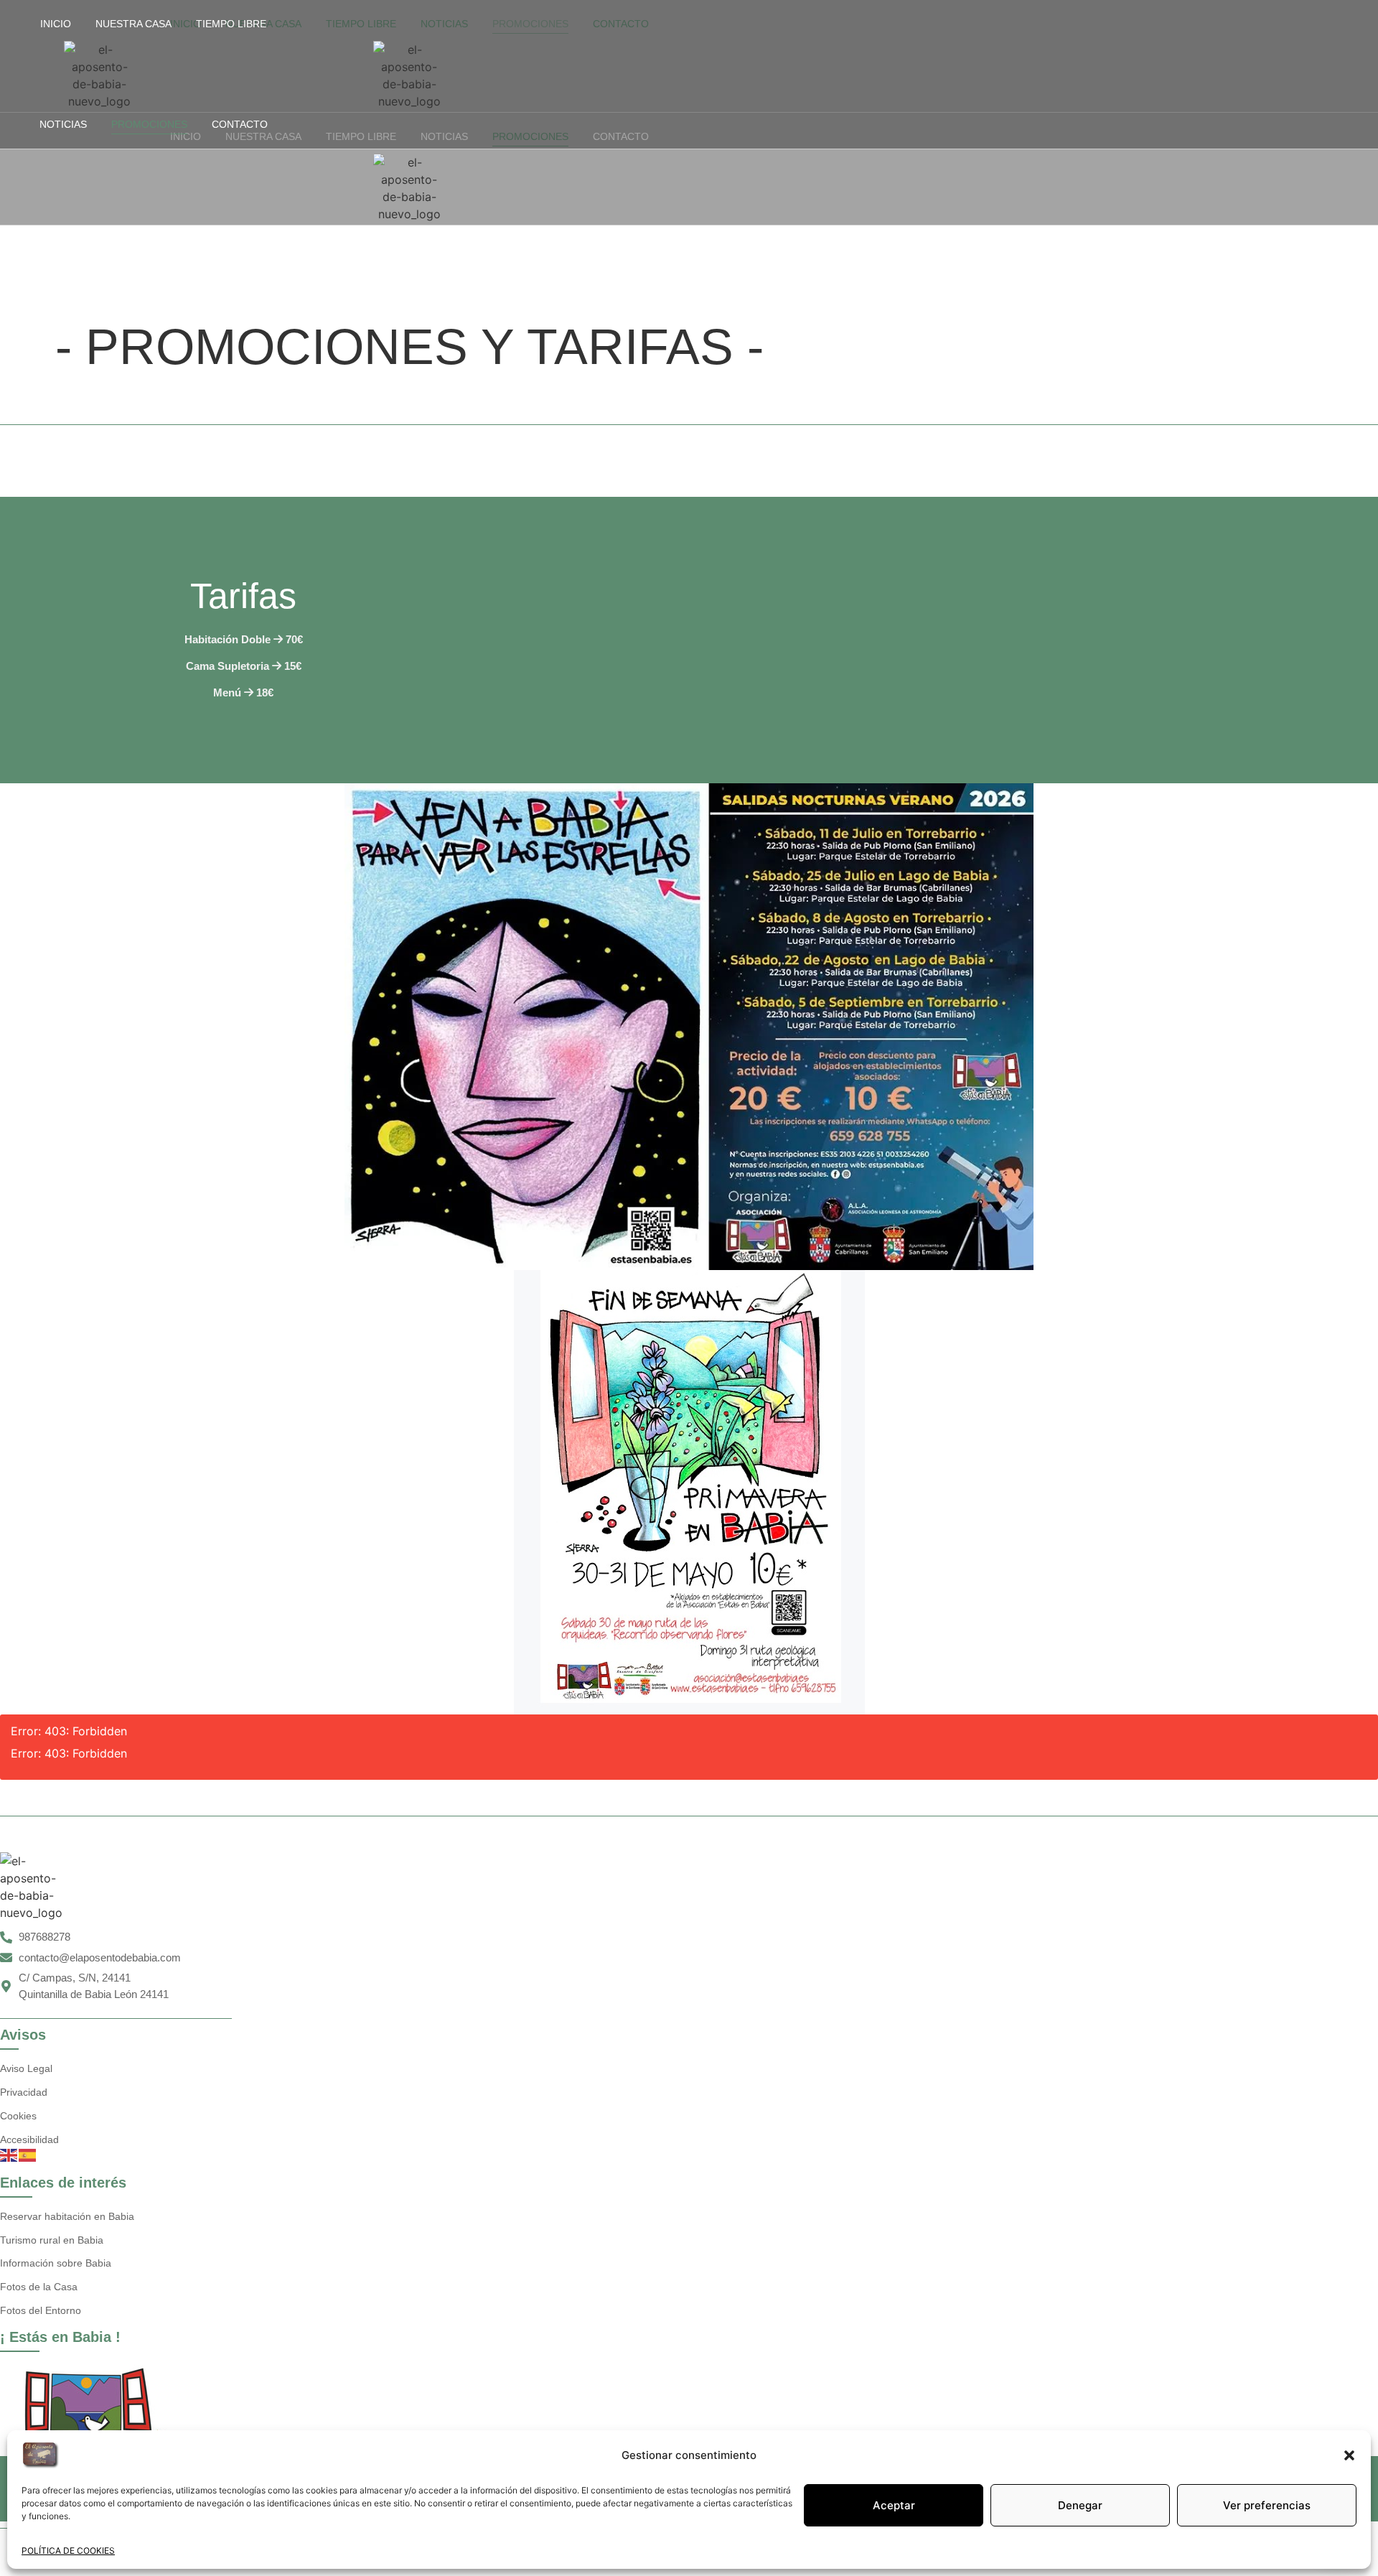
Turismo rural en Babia (52, 2240)
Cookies (18, 2116)
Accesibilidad (29, 2139)
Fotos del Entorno (41, 2310)
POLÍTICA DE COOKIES (68, 2551)
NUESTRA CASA (133, 24)
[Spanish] (28, 2154)
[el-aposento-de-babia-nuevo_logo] (100, 75)
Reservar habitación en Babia (67, 2216)
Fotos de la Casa (39, 2287)
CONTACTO (240, 124)
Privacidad (24, 2092)
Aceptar (894, 2505)
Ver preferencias (1267, 2505)
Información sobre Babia (56, 2263)
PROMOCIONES (149, 124)
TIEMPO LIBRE (231, 24)
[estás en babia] (90, 2411)
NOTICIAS (63, 124)
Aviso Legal (26, 2068)
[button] (1349, 2455)
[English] (9, 2154)
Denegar (1080, 2505)
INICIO (56, 24)
